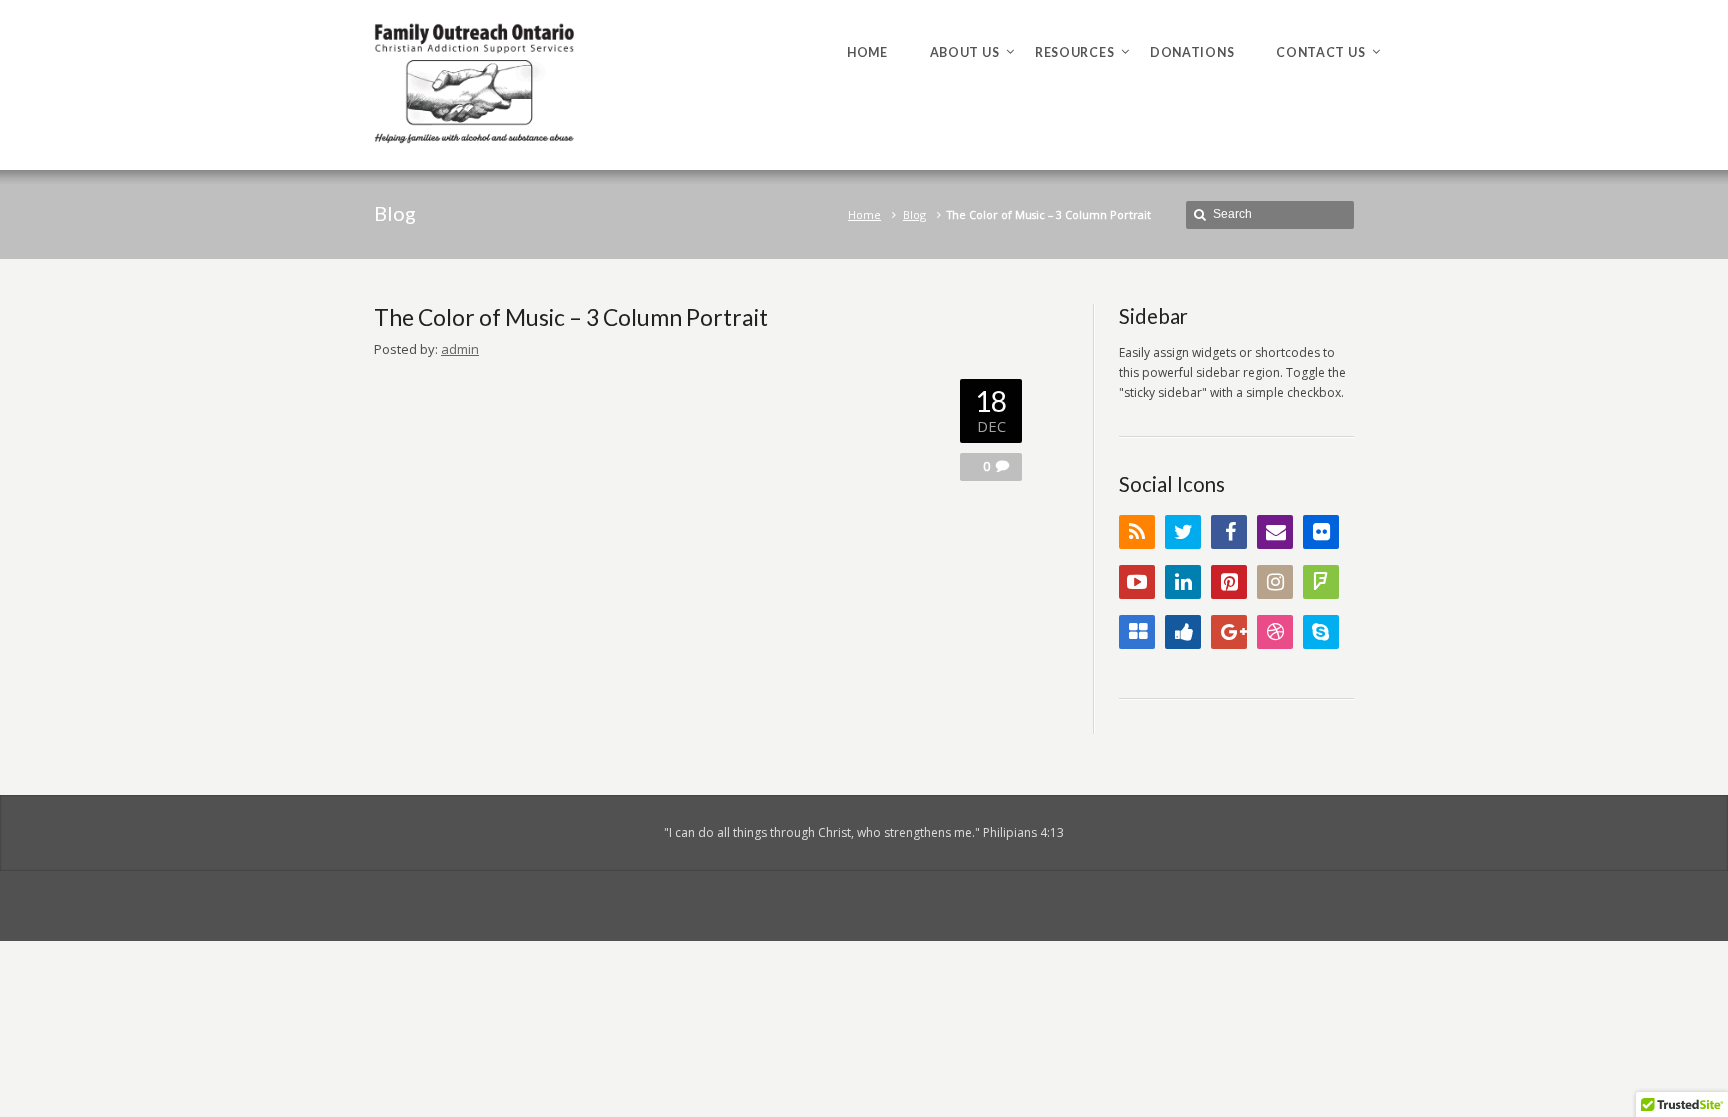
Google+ (1229, 632)
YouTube (1137, 582)
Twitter (1183, 532)
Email (1275, 532)
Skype (1321, 632)
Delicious (1137, 632)
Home (864, 214)
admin (460, 349)
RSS (1137, 532)
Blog (914, 214)
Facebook (1229, 532)
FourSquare (1321, 582)
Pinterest (1229, 582)
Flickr (1321, 532)
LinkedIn (1183, 582)
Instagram (1275, 582)
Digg (1183, 632)
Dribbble (1275, 632)
